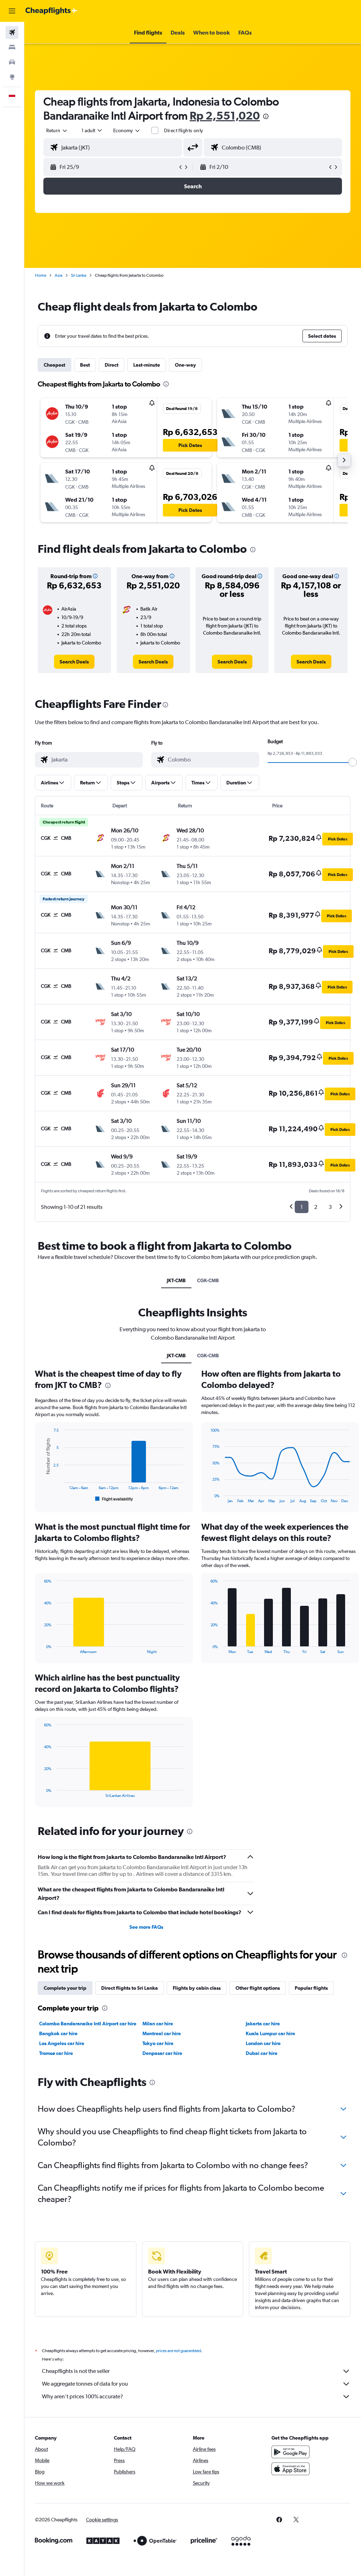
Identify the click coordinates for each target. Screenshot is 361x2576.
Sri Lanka (79, 275)
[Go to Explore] (12, 77)
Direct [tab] (112, 365)
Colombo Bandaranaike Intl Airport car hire (88, 2024)
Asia (59, 275)
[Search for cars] (12, 62)
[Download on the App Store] (290, 2469)
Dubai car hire (262, 2053)
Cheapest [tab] (54, 365)
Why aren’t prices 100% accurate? (82, 2396)
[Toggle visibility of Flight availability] (114, 1499)
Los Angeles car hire (62, 2043)
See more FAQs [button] (146, 1927)
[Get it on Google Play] (290, 2452)
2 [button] (316, 1207)
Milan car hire (158, 2024)
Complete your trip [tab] (65, 1988)
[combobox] (127, 130)
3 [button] (330, 1207)
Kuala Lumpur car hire (270, 2033)
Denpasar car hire (162, 2053)
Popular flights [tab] (311, 1988)
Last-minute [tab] (147, 365)
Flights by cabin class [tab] (197, 1988)
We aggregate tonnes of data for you (85, 2384)
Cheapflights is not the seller (76, 2371)
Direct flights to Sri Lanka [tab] (130, 1988)
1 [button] (302, 1207)
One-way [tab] (185, 365)
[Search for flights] (12, 32)
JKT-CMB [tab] (176, 1280)
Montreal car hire (162, 2033)
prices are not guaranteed (178, 2351)
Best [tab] (85, 365)
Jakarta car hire (263, 2024)
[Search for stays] (12, 47)
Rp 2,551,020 (225, 115)
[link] (74, 662)
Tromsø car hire (56, 2053)
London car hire (263, 2043)
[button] (12, 11)
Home (41, 275)
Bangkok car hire (58, 2033)
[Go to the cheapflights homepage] (51, 11)
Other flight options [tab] (258, 1988)
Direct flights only (184, 130)
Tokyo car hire (158, 2043)
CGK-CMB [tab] (208, 1280)
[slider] (353, 762)
